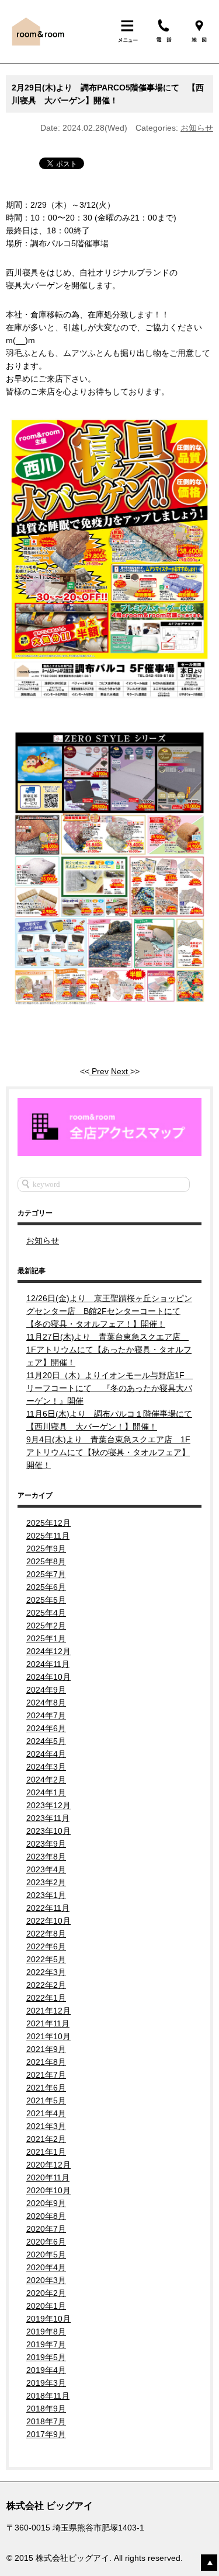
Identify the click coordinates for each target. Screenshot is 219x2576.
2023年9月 (46, 1844)
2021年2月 (46, 2139)
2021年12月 (48, 2011)
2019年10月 (48, 2319)
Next (121, 1071)
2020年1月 (46, 2306)
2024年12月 (48, 1651)
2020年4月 (46, 2267)
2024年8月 (46, 1703)
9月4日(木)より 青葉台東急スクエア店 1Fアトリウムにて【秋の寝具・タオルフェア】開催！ (108, 1452)
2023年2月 (46, 1882)
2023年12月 (48, 1805)
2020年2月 (46, 2293)
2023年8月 (46, 1857)
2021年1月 (46, 2152)
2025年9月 (46, 1549)
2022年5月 (46, 1959)
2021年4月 (46, 2113)
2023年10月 (48, 1831)
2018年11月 (48, 2396)
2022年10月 (48, 1921)
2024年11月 (48, 1664)
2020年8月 (46, 2216)
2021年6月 (46, 2088)
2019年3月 (46, 2383)
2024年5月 (46, 1741)
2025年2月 (46, 1626)
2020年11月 (48, 2177)
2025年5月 (46, 1600)
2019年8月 (46, 2332)
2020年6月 (46, 2242)
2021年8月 (46, 2062)
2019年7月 (46, 2344)
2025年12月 (48, 1523)
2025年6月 (46, 1587)
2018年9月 (46, 2409)
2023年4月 (46, 1869)
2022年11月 (48, 1908)
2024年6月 (46, 1728)
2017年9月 (46, 2434)
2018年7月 (46, 2421)
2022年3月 (46, 1972)
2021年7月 (46, 2075)
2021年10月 (48, 2036)
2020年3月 (46, 2280)
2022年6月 (46, 1946)
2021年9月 (46, 2049)
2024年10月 (48, 1677)
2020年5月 (46, 2255)
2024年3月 (46, 1767)
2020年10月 (48, 2190)
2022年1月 (46, 1998)
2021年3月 (46, 2126)
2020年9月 (46, 2203)
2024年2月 (46, 1780)
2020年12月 (48, 2165)
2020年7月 (46, 2229)
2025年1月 (46, 1638)
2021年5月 (46, 2100)
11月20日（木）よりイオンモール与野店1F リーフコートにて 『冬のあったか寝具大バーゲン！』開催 (109, 1388)
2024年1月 (46, 1792)
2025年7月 (46, 1574)
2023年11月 (48, 1818)
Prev (99, 1071)
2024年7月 (46, 1715)
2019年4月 (46, 2370)
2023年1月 (46, 1895)
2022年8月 (46, 1934)
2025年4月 (46, 1613)
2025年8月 (46, 1561)
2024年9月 (46, 1690)
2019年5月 (46, 2357)
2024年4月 (46, 1754)
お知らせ (197, 128)
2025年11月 (48, 1536)
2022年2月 (46, 1985)
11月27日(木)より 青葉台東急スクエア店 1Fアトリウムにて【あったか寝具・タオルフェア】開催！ (109, 1350)
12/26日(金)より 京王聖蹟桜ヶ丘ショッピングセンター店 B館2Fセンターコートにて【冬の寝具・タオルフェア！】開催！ (109, 1311)
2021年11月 (48, 2023)
